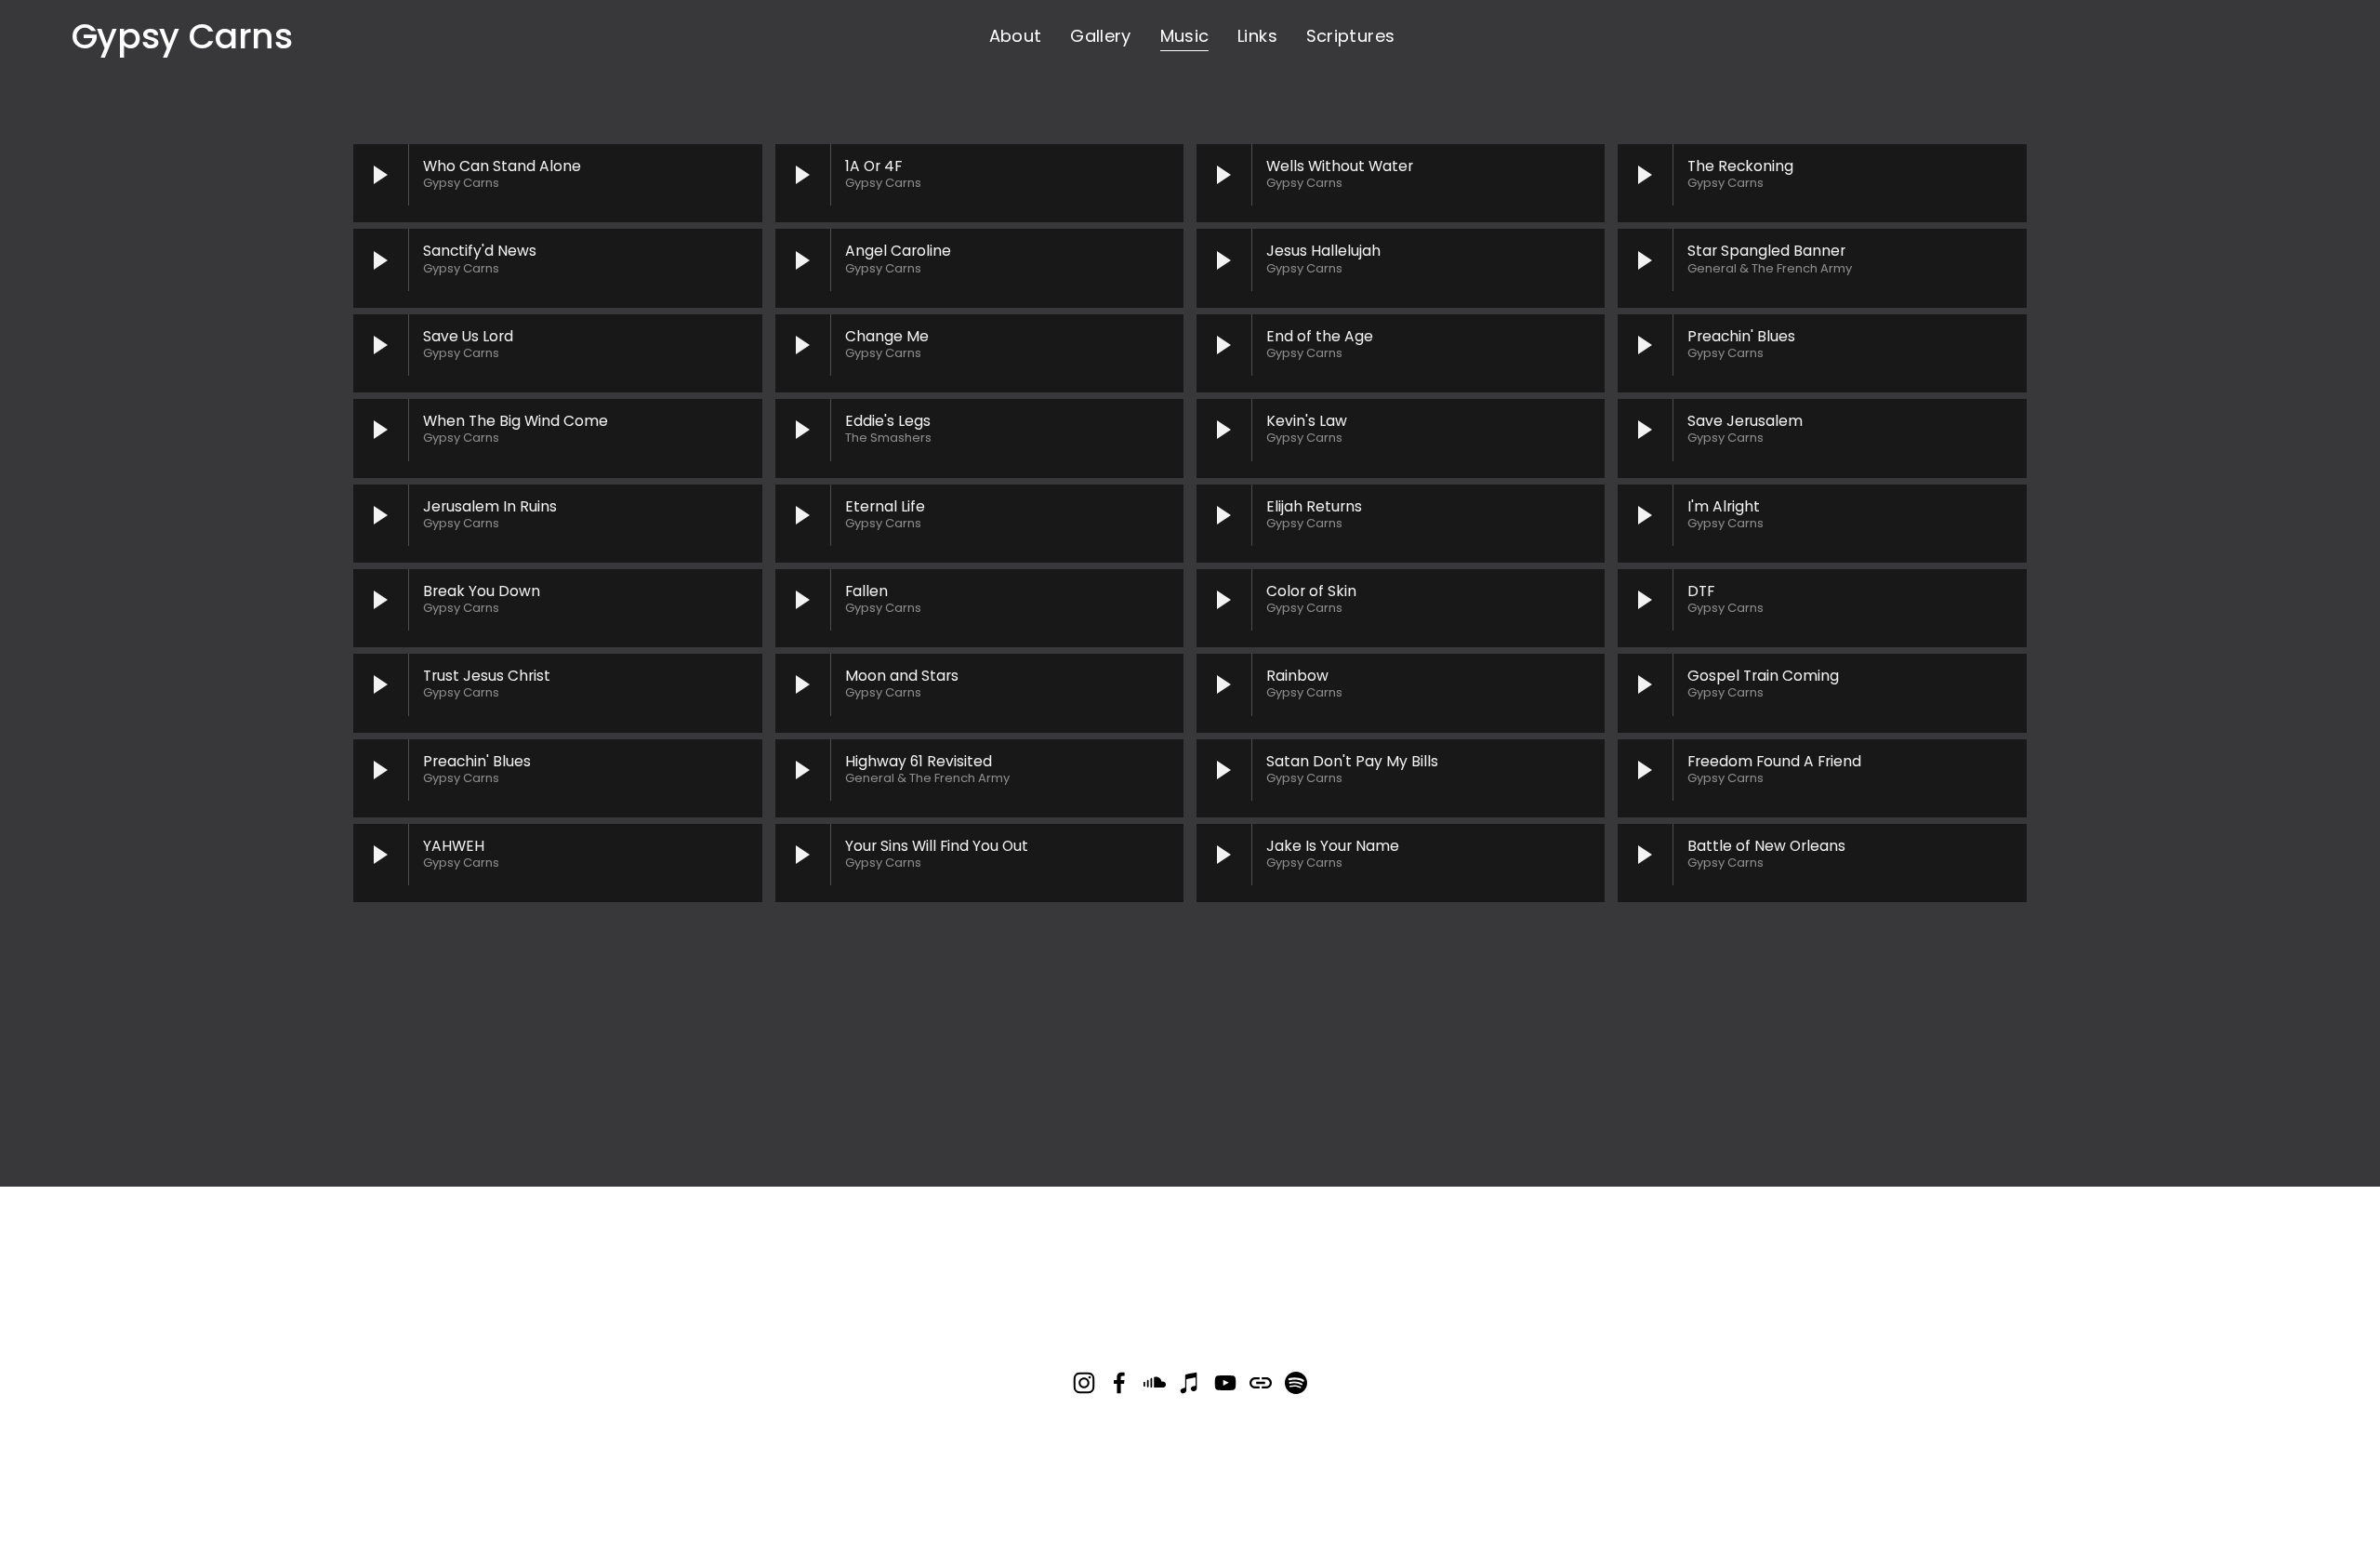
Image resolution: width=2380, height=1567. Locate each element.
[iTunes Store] (1190, 1383)
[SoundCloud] (1155, 1383)
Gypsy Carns (182, 36)
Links (1257, 36)
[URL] (1261, 1383)
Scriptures (1351, 36)
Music (1185, 36)
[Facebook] (1119, 1383)
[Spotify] (1296, 1383)
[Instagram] (1084, 1383)
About (1016, 36)
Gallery (1101, 36)
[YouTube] (1225, 1383)
